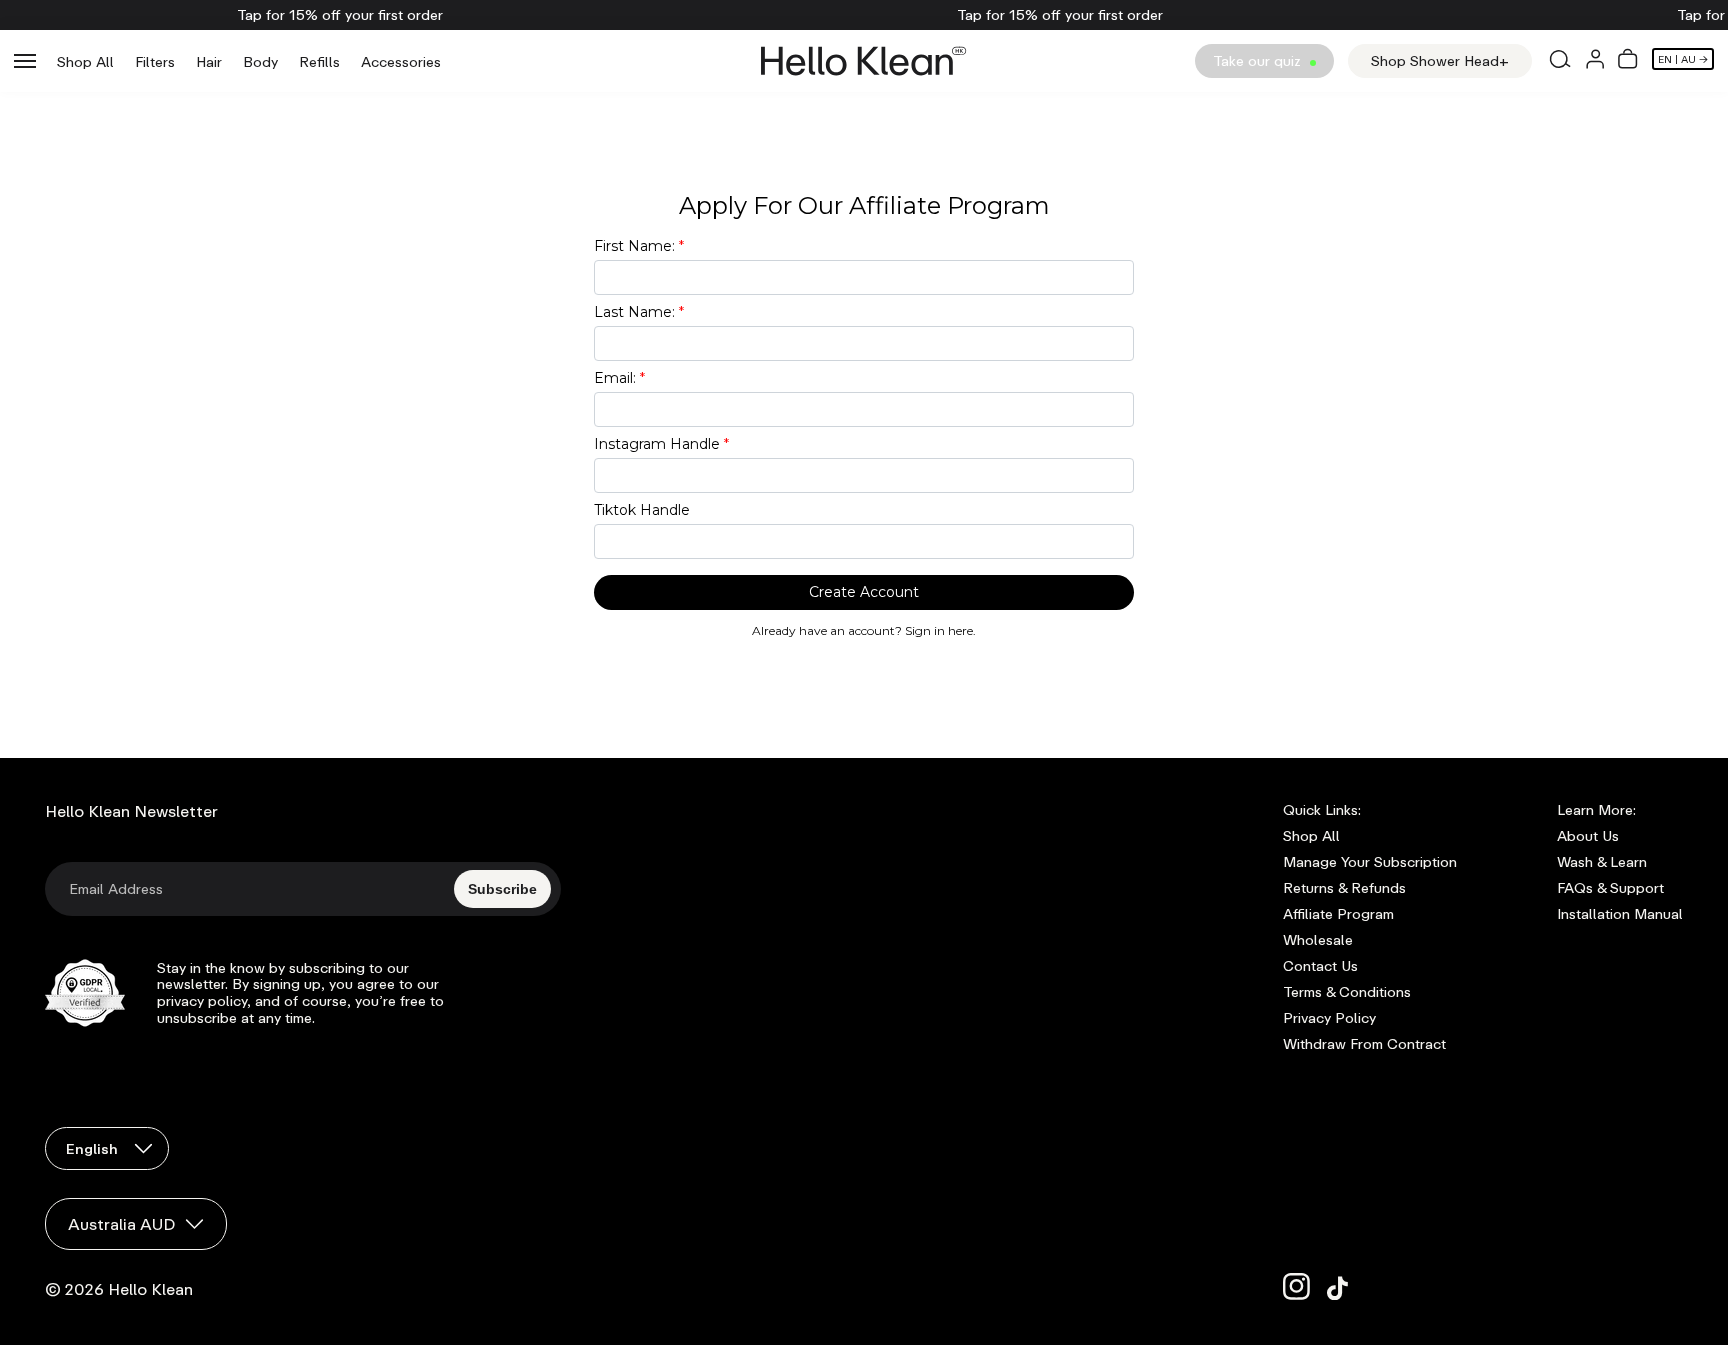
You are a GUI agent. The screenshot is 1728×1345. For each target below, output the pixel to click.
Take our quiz (1259, 60)
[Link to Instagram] (1297, 1287)
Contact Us (1320, 966)
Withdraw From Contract (1364, 1044)
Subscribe (502, 889)
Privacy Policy (1329, 1018)
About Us (1588, 836)
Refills (319, 61)
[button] (1628, 61)
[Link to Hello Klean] (864, 61)
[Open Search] (1559, 61)
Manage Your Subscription (1370, 862)
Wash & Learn (1602, 862)
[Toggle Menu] (25, 61)
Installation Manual (1620, 914)
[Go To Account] (1595, 61)
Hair (209, 61)
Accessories (401, 61)
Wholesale (1318, 940)
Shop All (85, 61)
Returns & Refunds (1344, 888)
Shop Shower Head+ (1440, 60)
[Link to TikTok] (1341, 1287)
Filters (155, 61)
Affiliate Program (1338, 914)
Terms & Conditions (1347, 992)
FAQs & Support (1610, 888)
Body (260, 61)
